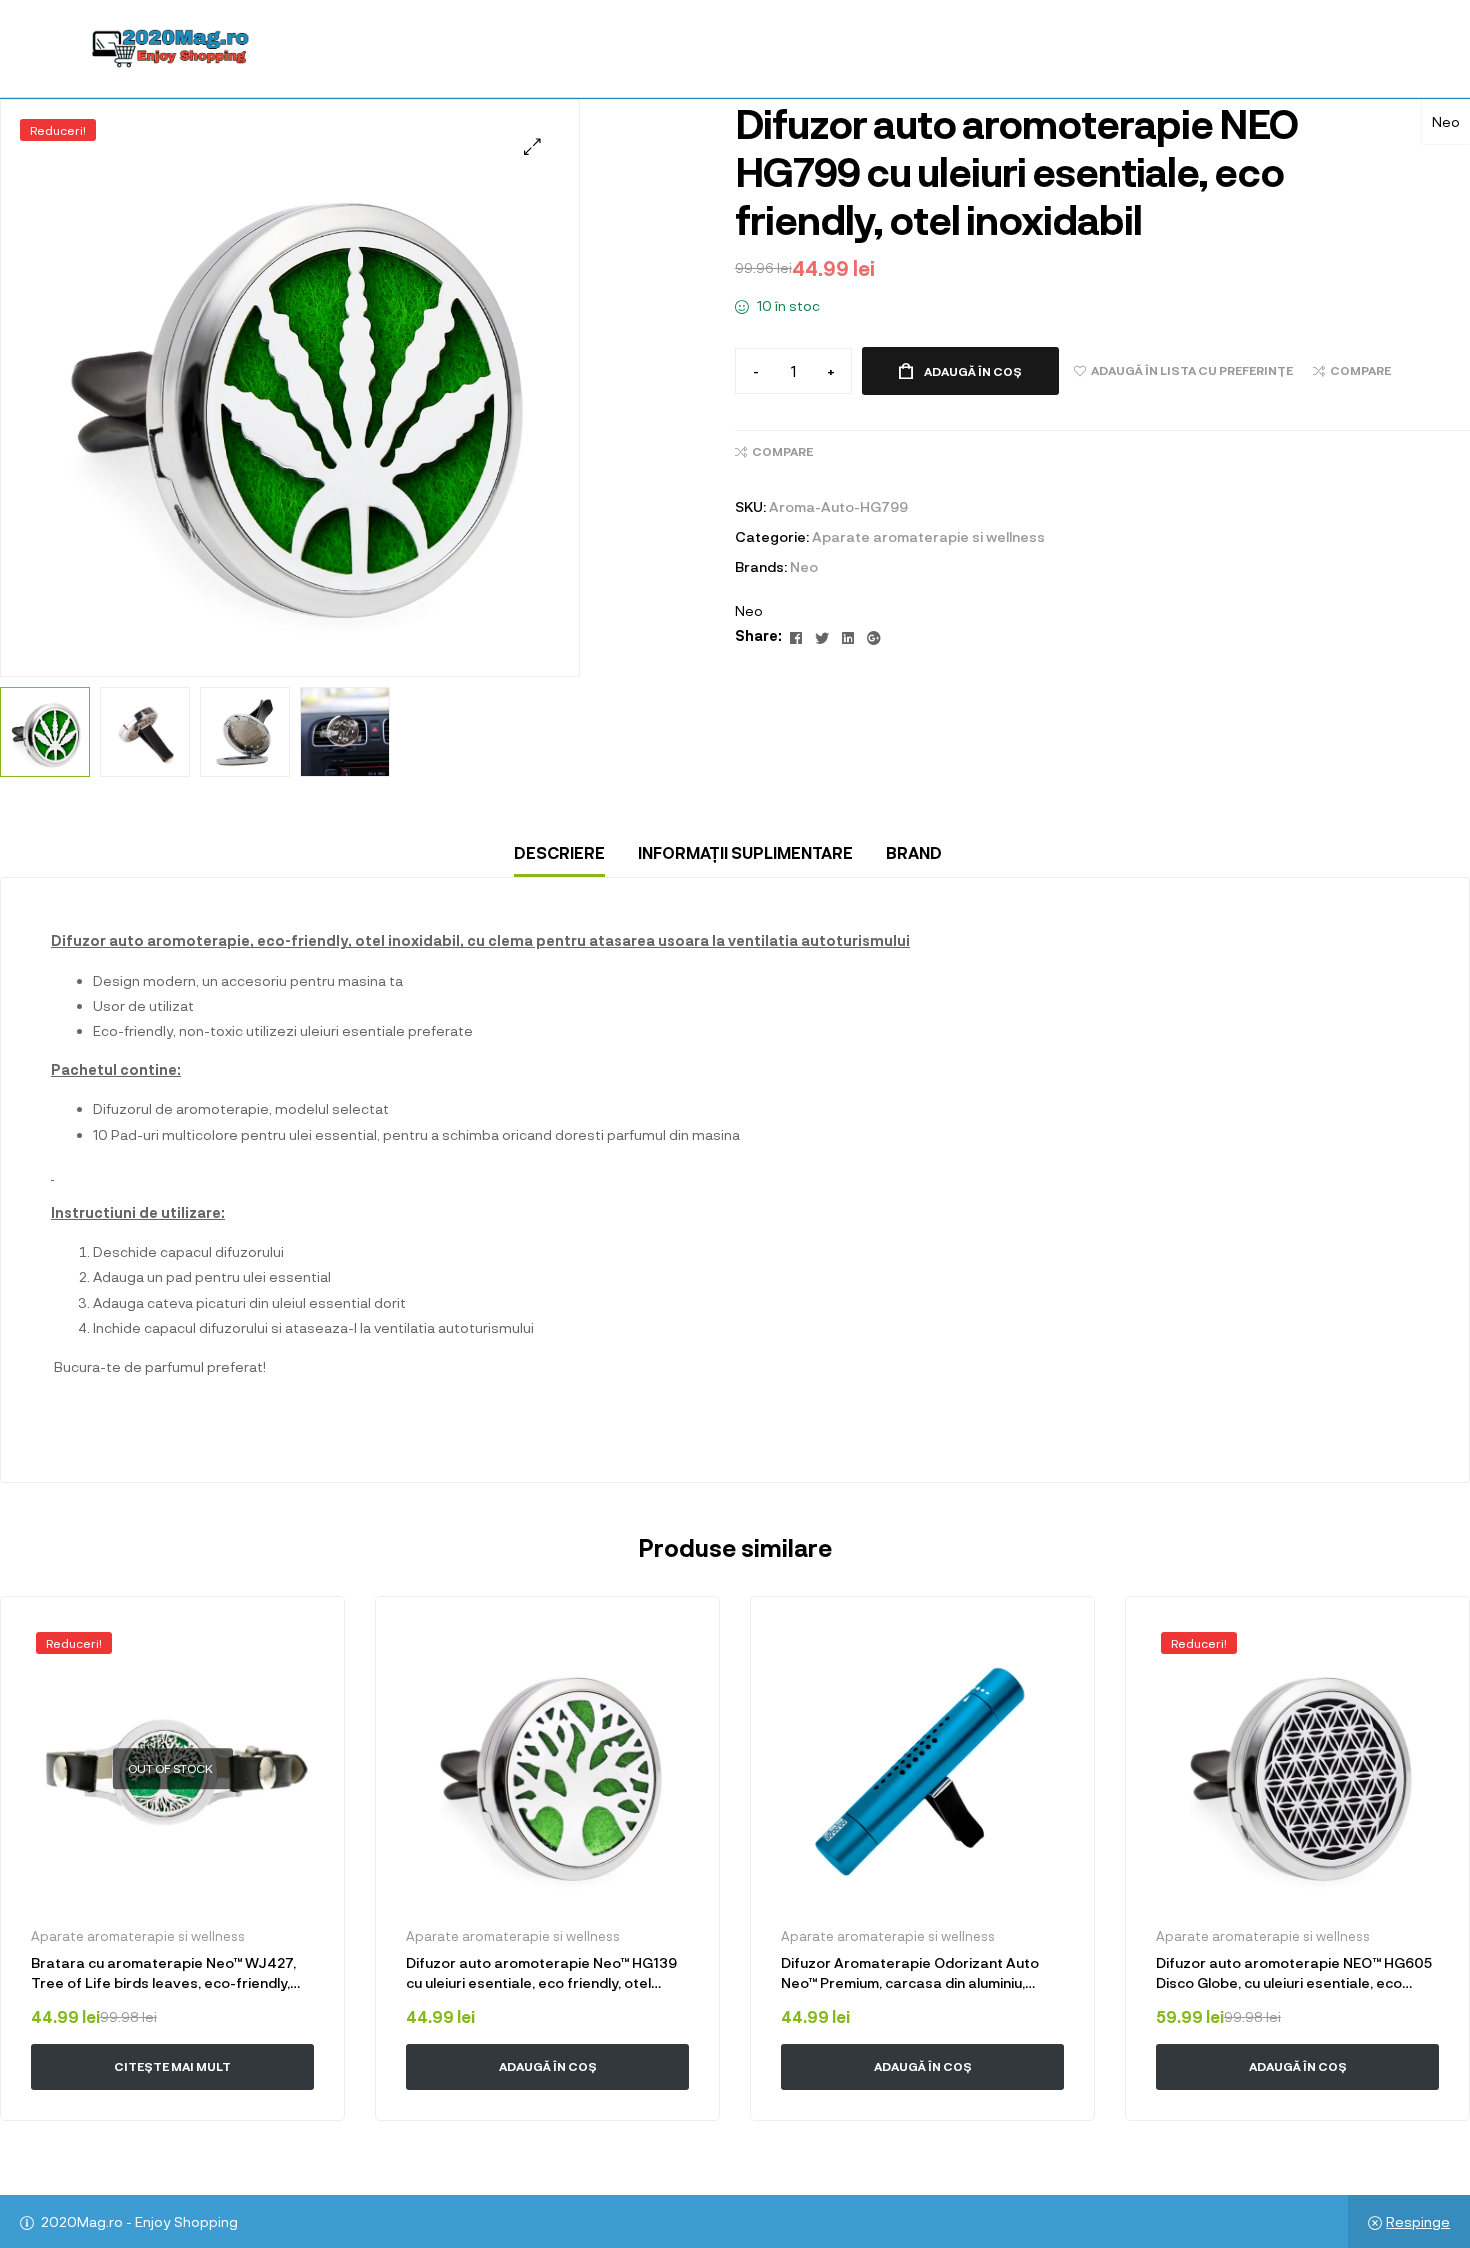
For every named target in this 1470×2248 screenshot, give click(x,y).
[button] (532, 146)
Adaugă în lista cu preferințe (301, 1640)
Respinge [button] (1418, 2221)
